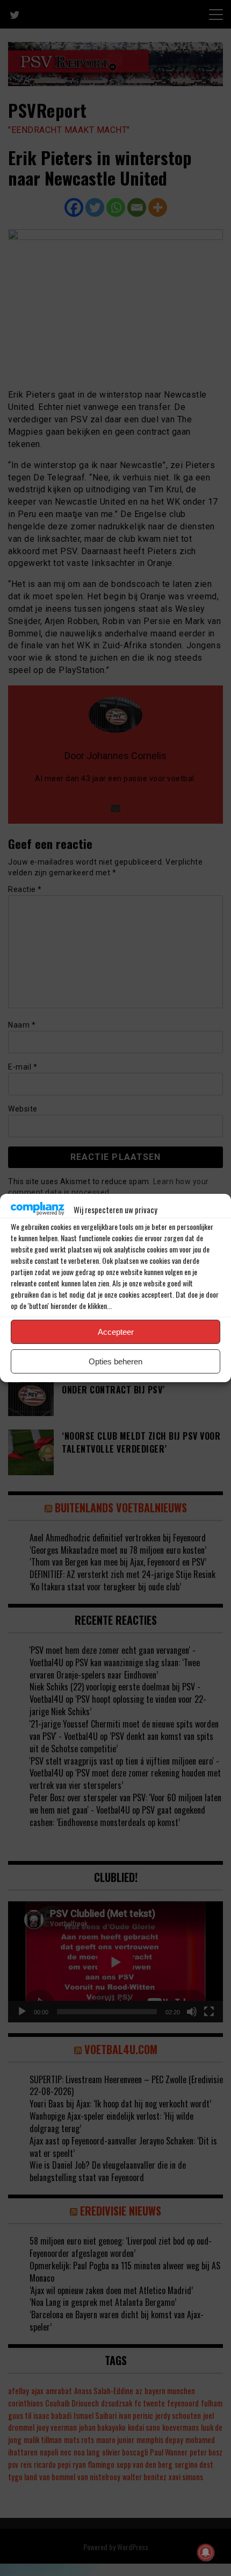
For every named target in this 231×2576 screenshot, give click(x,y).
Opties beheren (115, 1361)
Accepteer (116, 1332)
